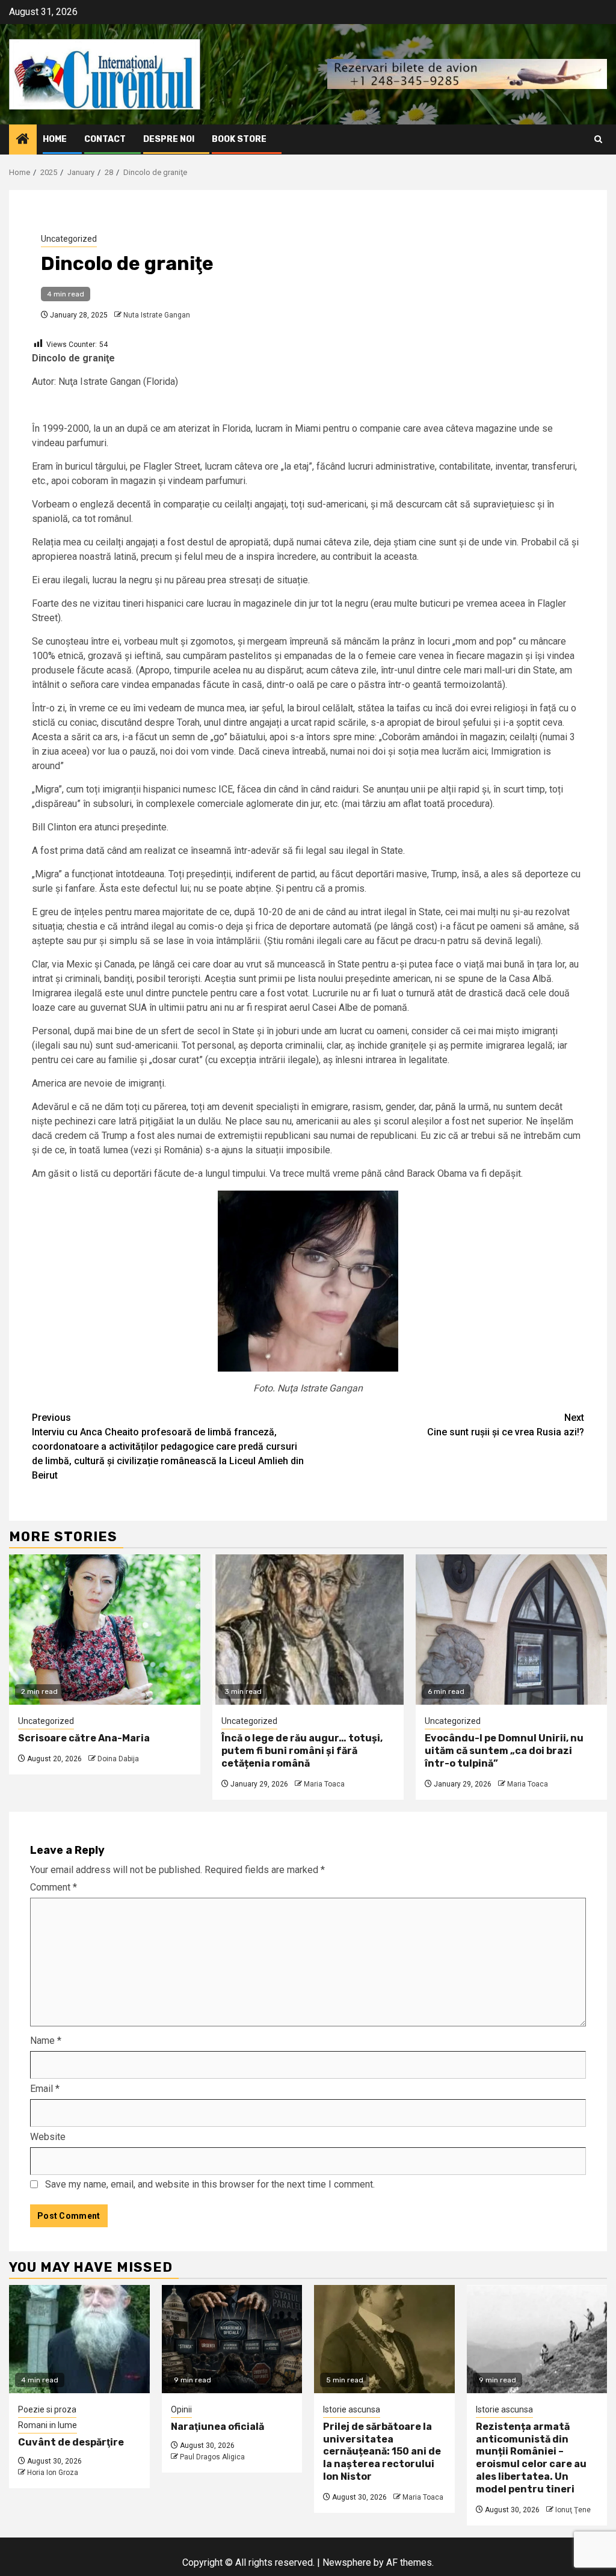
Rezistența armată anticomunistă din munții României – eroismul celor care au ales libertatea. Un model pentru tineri (531, 2458)
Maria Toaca (324, 1784)
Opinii (181, 2409)
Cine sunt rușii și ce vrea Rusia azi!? (506, 1425)
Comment (54, 1887)
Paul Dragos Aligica (212, 2457)
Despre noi (169, 139)
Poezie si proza (47, 2409)
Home (55, 139)
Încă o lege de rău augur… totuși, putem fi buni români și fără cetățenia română (302, 1751)
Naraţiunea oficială (217, 2427)
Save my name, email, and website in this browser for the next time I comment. (210, 2184)
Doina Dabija (118, 1759)
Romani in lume (48, 2425)
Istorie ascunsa (352, 2409)
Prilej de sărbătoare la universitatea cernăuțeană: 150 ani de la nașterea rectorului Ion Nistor (382, 2452)
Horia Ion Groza (53, 2473)
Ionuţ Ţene (573, 2510)
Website (48, 2137)
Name (46, 2041)
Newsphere (347, 2562)
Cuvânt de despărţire (71, 2442)
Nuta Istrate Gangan (157, 315)
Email (45, 2089)
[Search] (598, 139)
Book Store (239, 139)
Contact (105, 139)
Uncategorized (69, 239)
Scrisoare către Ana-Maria (84, 1738)
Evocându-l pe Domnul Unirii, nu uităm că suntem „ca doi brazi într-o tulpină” (504, 1751)
